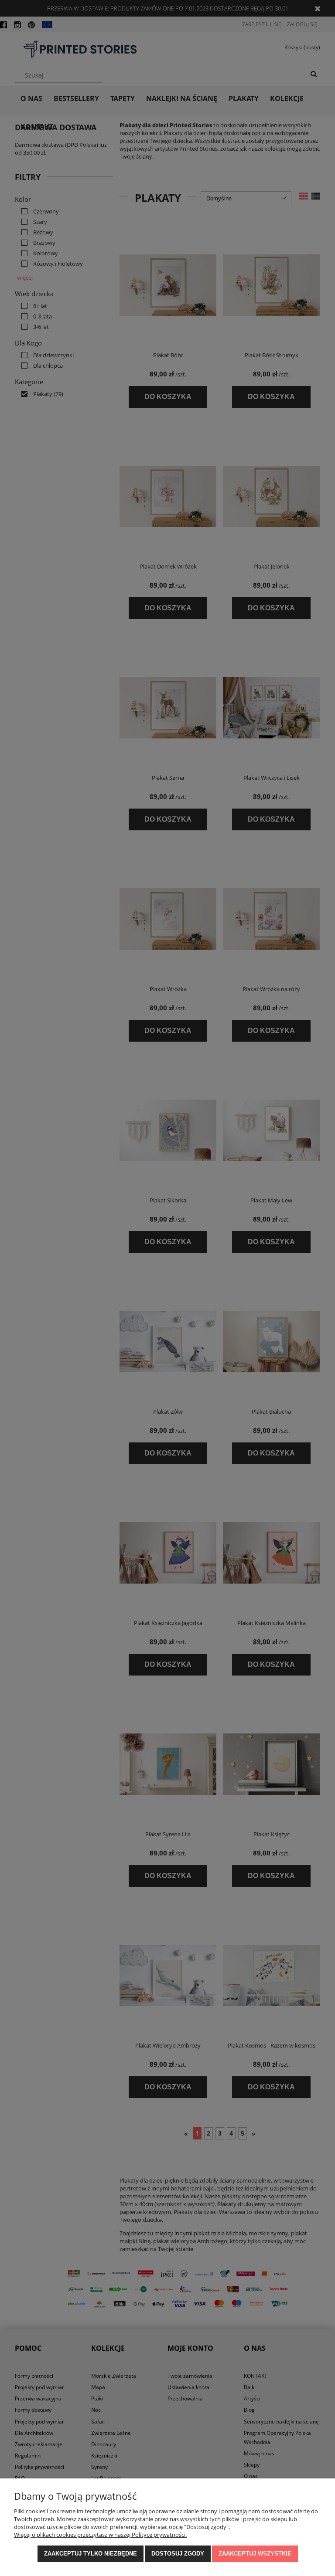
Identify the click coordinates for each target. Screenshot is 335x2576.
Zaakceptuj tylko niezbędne (91, 2554)
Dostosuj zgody (178, 2554)
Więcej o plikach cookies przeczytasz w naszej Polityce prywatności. (100, 2535)
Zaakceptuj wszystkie (255, 2554)
